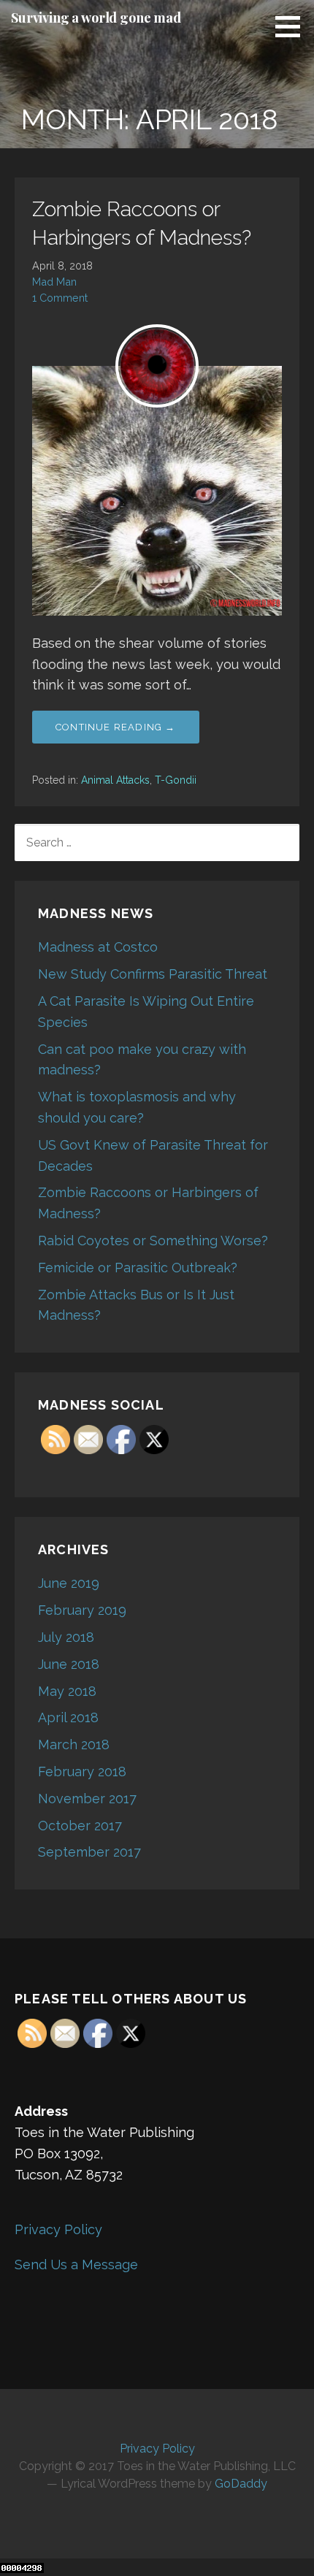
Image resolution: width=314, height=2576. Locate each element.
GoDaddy (241, 2484)
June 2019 (69, 1583)
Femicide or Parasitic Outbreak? (138, 1268)
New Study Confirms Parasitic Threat (153, 974)
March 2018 (74, 1744)
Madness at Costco (98, 947)
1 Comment (60, 298)
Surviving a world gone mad (96, 18)
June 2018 (69, 1664)
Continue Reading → (116, 727)
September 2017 (89, 1852)
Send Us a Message (76, 2264)
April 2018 (68, 1717)
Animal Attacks (115, 780)
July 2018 (66, 1637)
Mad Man (54, 282)
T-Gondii (176, 780)
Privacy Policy (58, 2229)
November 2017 (87, 1799)
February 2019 (82, 1610)
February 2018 (82, 1772)
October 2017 (80, 1826)
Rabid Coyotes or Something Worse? (153, 1241)
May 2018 (67, 1691)
